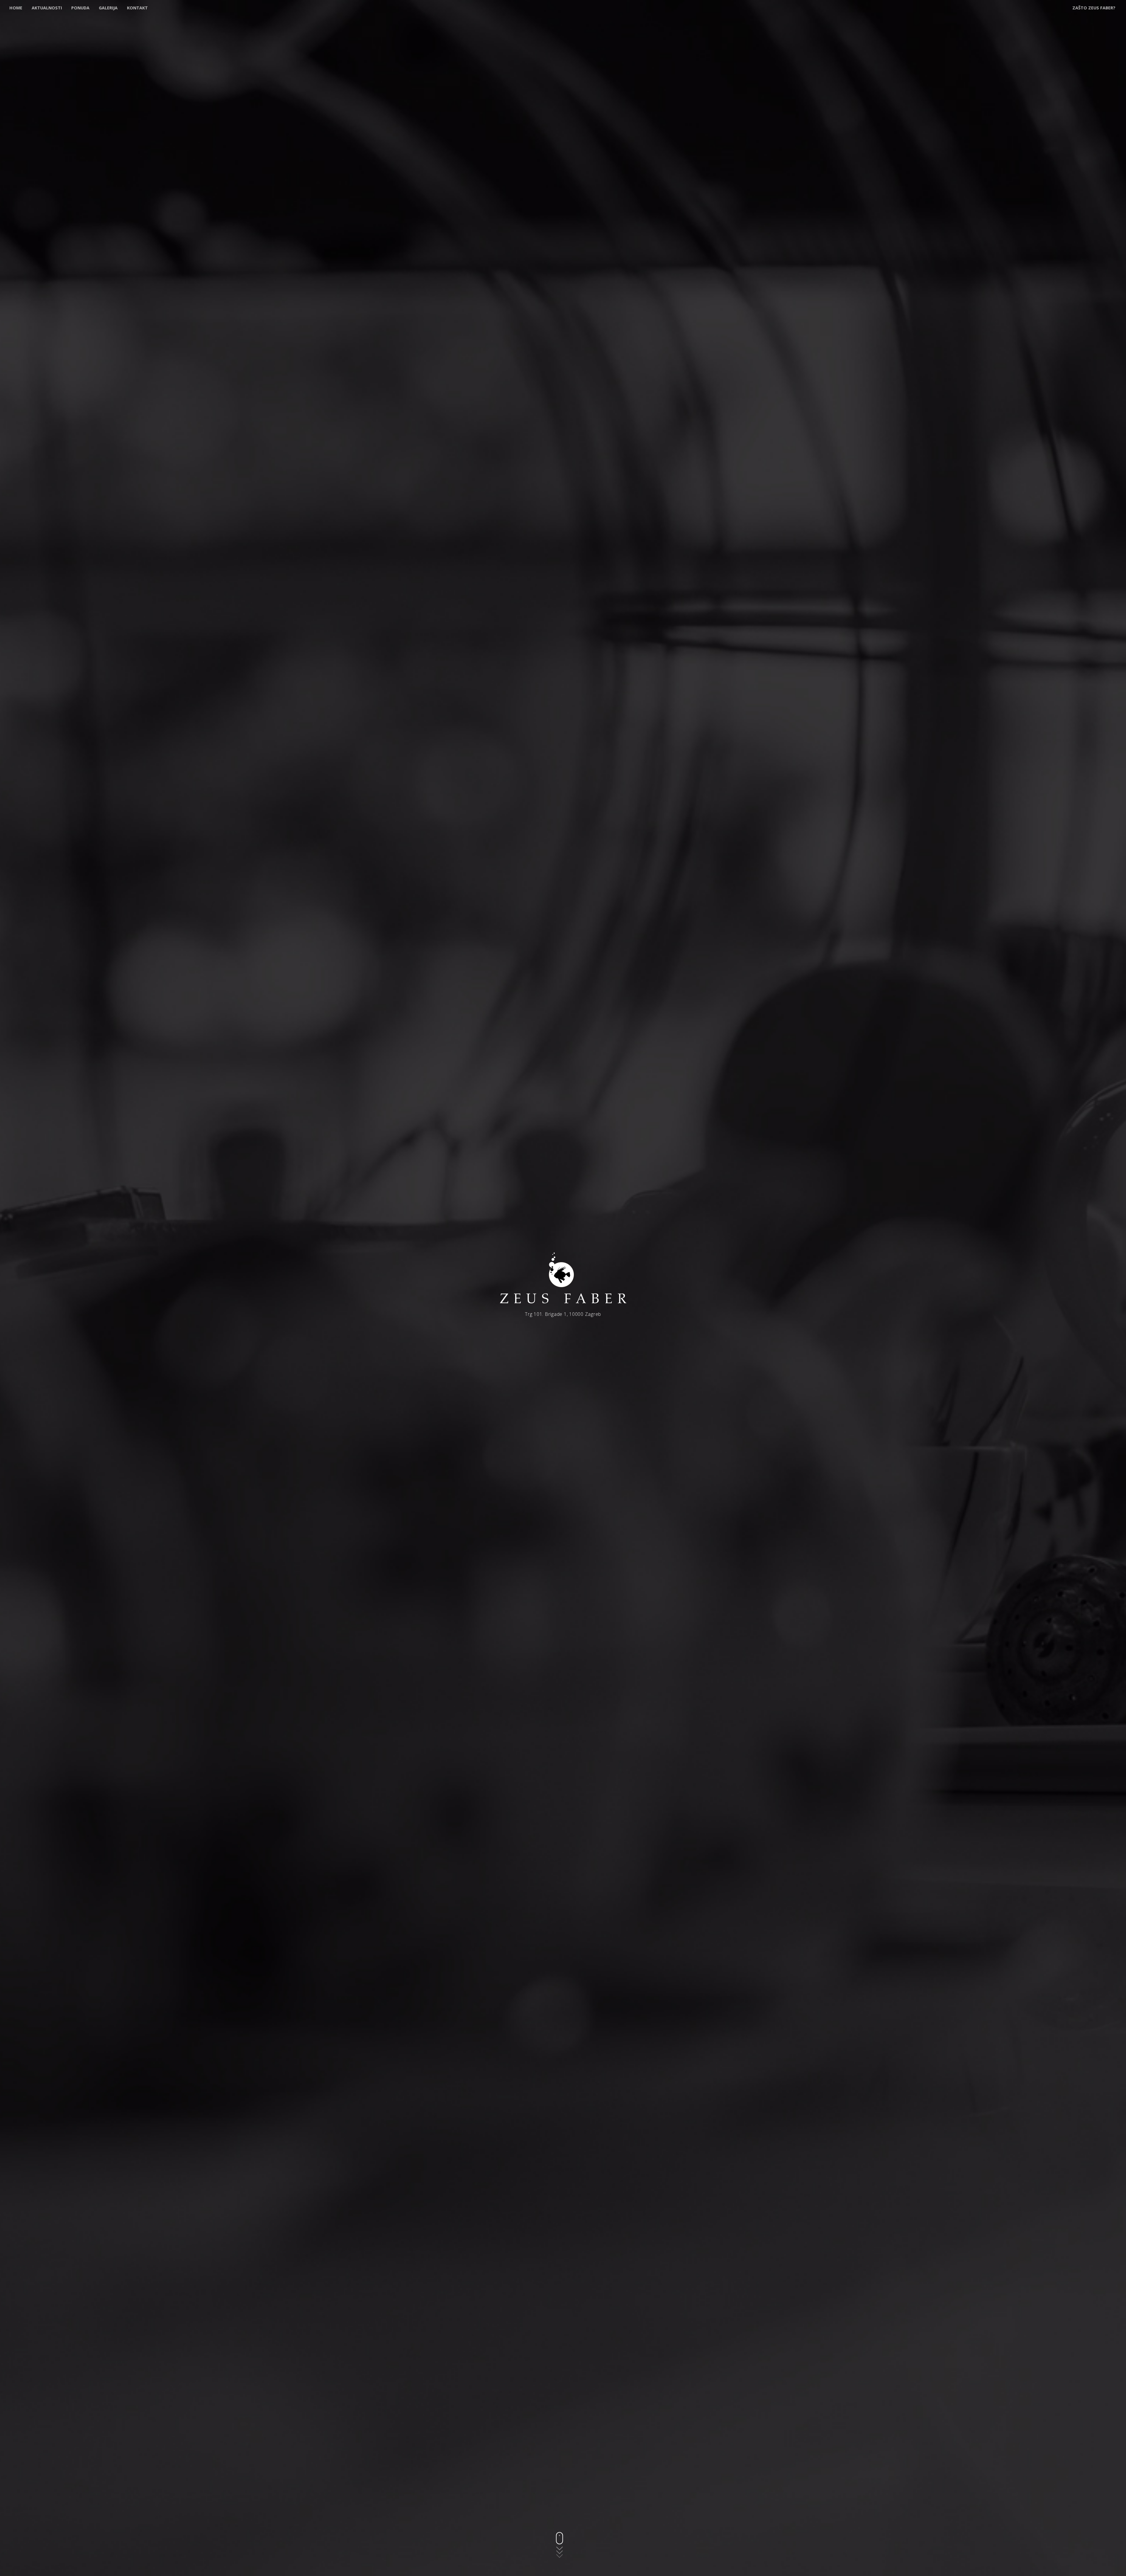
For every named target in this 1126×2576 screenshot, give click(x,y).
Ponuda (80, 8)
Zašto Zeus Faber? (1094, 8)
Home (16, 8)
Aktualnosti (47, 8)
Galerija (108, 8)
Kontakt (137, 8)
